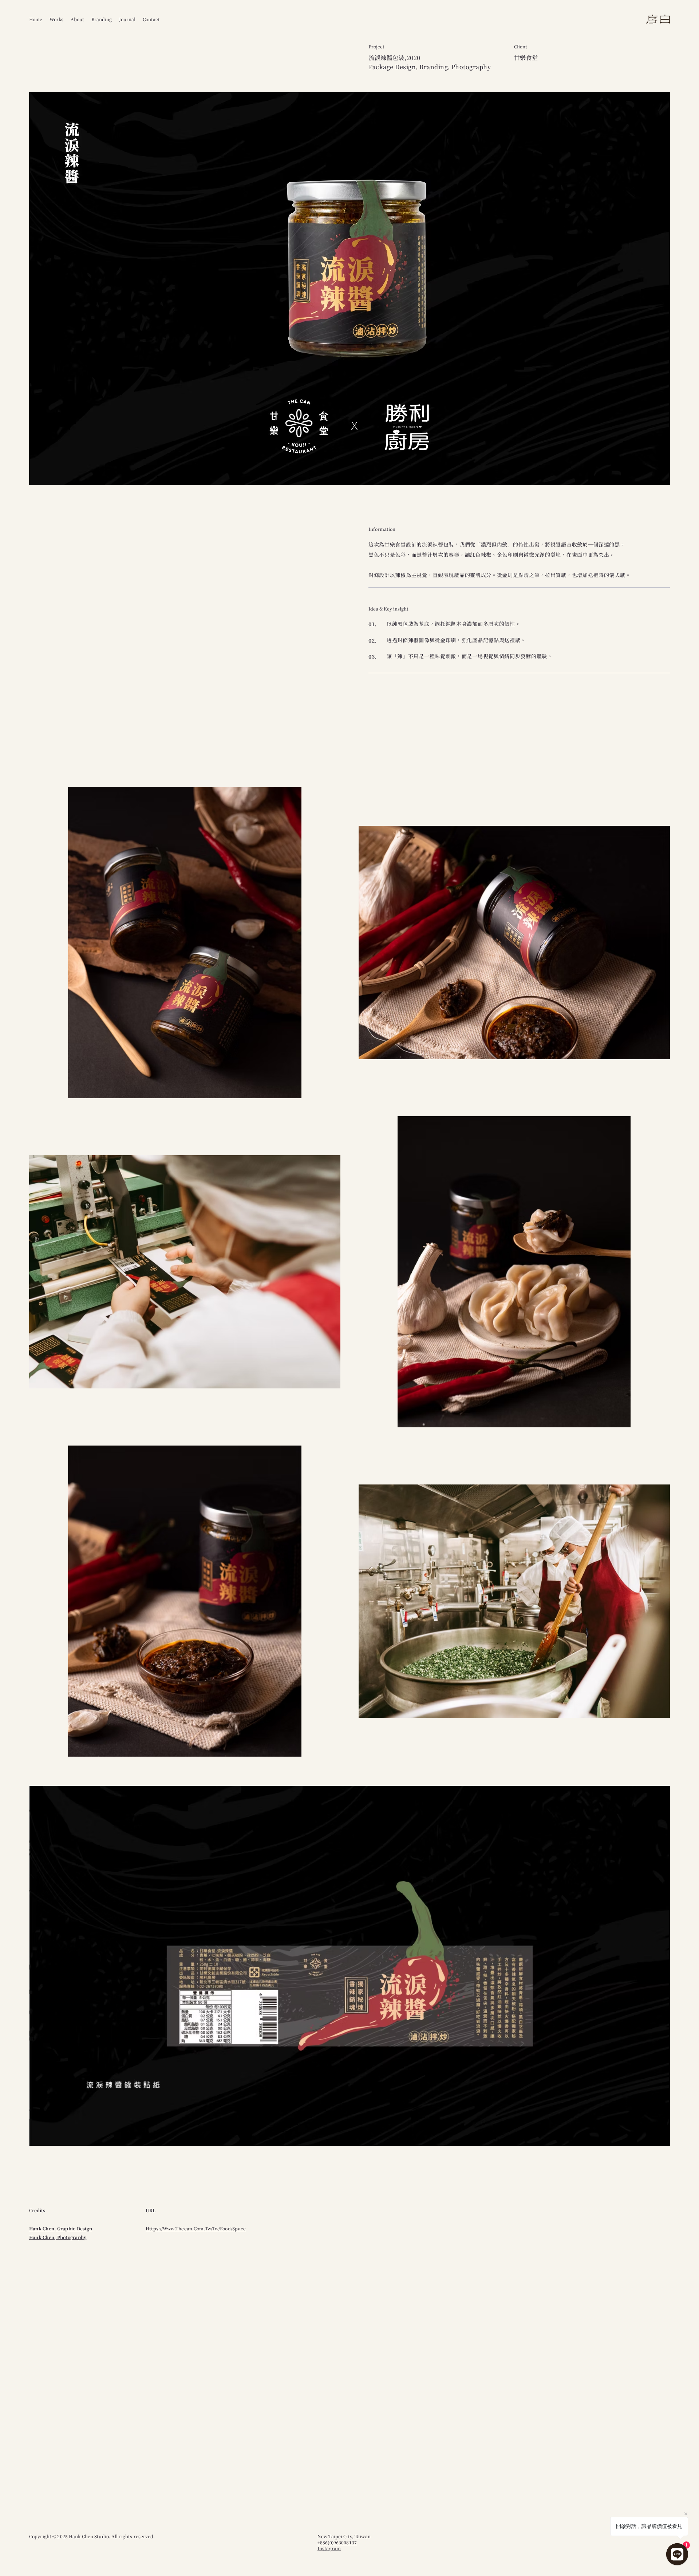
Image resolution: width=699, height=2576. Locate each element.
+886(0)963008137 (337, 2542)
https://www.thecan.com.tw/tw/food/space (196, 2228)
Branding (102, 19)
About (77, 19)
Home (36, 19)
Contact (151, 19)
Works (56, 19)
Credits (37, 2210)
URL (151, 2210)
